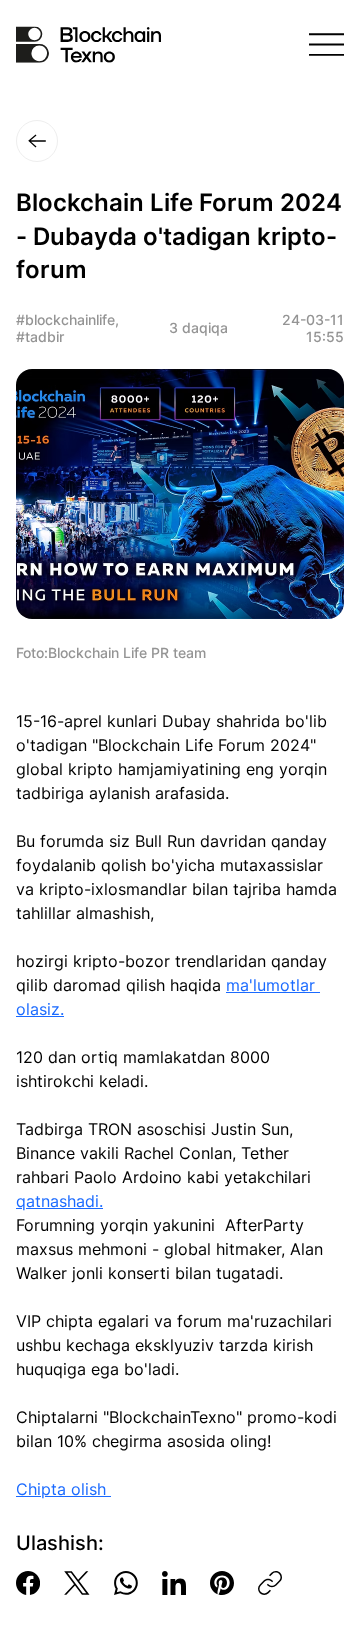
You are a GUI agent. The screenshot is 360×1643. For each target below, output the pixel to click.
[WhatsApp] (126, 1583)
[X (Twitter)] (77, 1583)
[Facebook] (28, 1583)
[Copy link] (270, 1583)
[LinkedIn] (174, 1583)
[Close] (37, 141)
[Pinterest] (222, 1583)
